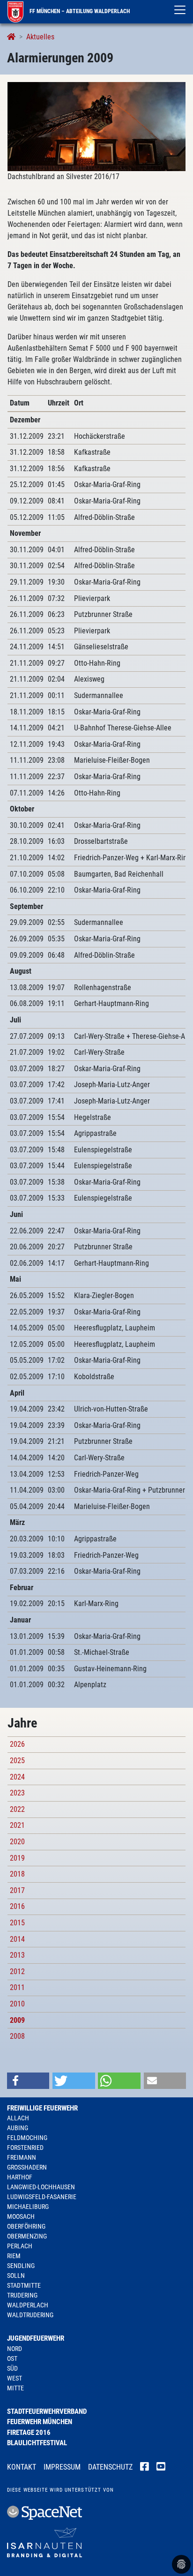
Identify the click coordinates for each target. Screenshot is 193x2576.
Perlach (20, 2246)
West (15, 2378)
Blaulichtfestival (37, 2443)
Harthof (20, 2177)
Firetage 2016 (29, 2433)
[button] (28, 2081)
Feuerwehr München (40, 2422)
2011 (17, 1987)
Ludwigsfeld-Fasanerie (42, 2197)
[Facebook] (145, 2468)
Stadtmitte (24, 2285)
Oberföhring (26, 2226)
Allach (18, 2118)
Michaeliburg (28, 2207)
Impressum (62, 2467)
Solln (16, 2276)
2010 (17, 2004)
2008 (17, 2036)
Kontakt (22, 2467)
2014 (17, 1939)
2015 (17, 1923)
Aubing (18, 2128)
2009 (17, 2020)
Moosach (21, 2216)
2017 (17, 1890)
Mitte (15, 2388)
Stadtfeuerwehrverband (47, 2411)
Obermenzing (27, 2236)
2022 (17, 1809)
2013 (17, 1955)
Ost (12, 2358)
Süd (12, 2368)
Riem (14, 2256)
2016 (17, 1906)
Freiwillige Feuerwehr (42, 2108)
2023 (17, 1793)
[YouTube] (161, 2468)
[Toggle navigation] (180, 10)
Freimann (22, 2157)
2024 (17, 1777)
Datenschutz (110, 2467)
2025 (17, 1761)
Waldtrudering (30, 2315)
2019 (17, 1858)
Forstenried (25, 2148)
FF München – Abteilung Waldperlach (79, 11)
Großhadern (27, 2167)
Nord (15, 2349)
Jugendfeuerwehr (36, 2338)
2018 (17, 1874)
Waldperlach (28, 2305)
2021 (17, 1825)
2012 (17, 1971)
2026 (17, 1744)
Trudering (22, 2295)
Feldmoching (27, 2138)
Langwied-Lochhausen (41, 2187)
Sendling (21, 2266)
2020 (17, 1842)
